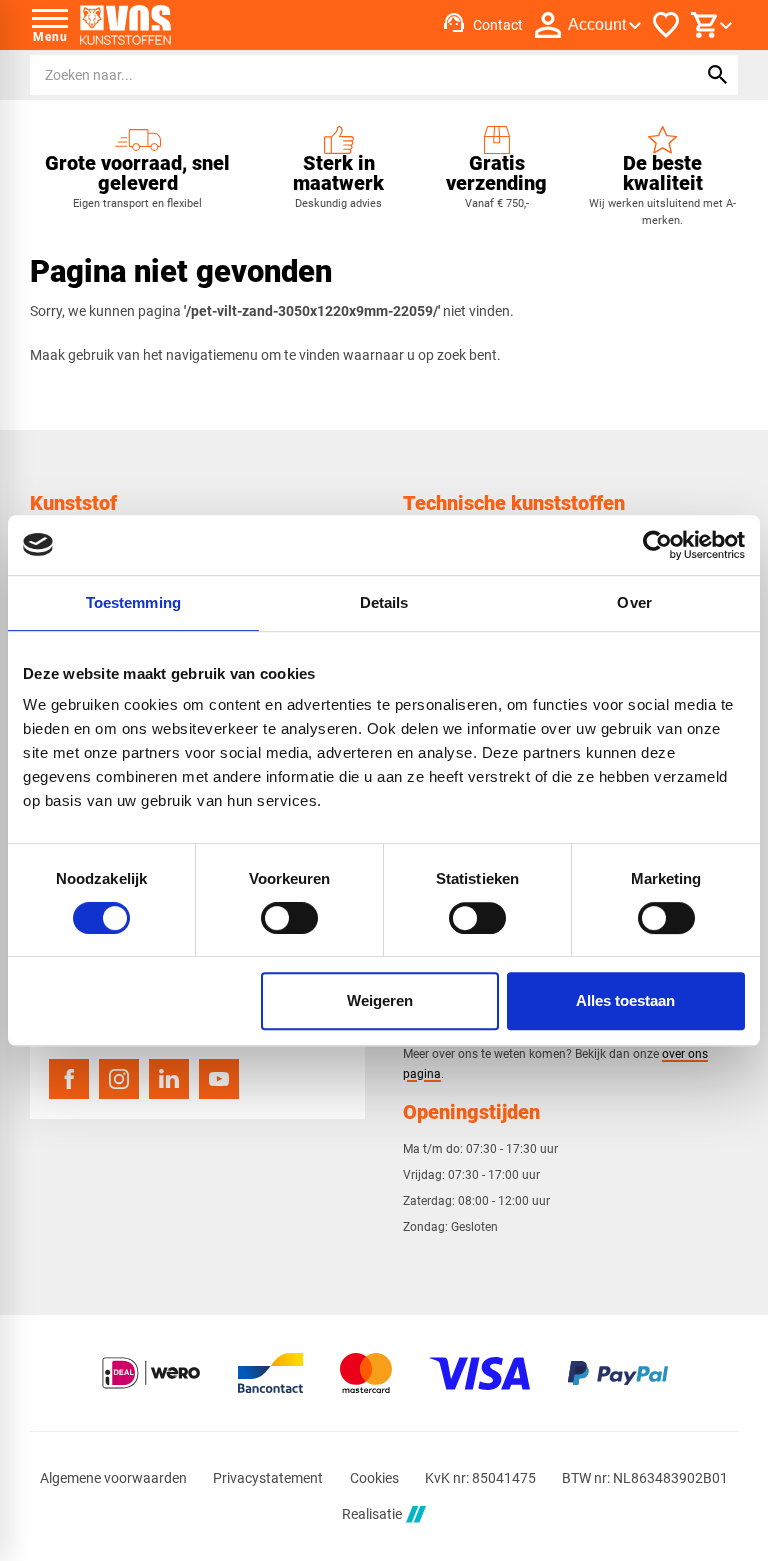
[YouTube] (219, 1079)
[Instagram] (119, 1079)
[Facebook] (69, 1079)
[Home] (125, 25)
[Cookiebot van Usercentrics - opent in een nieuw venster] (657, 545)
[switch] (289, 918)
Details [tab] (384, 602)
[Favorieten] (666, 25)
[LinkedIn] (169, 1079)
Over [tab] (634, 602)
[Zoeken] (718, 75)
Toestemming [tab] (133, 602)
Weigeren (380, 1000)
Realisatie (372, 1514)
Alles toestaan (625, 1000)
